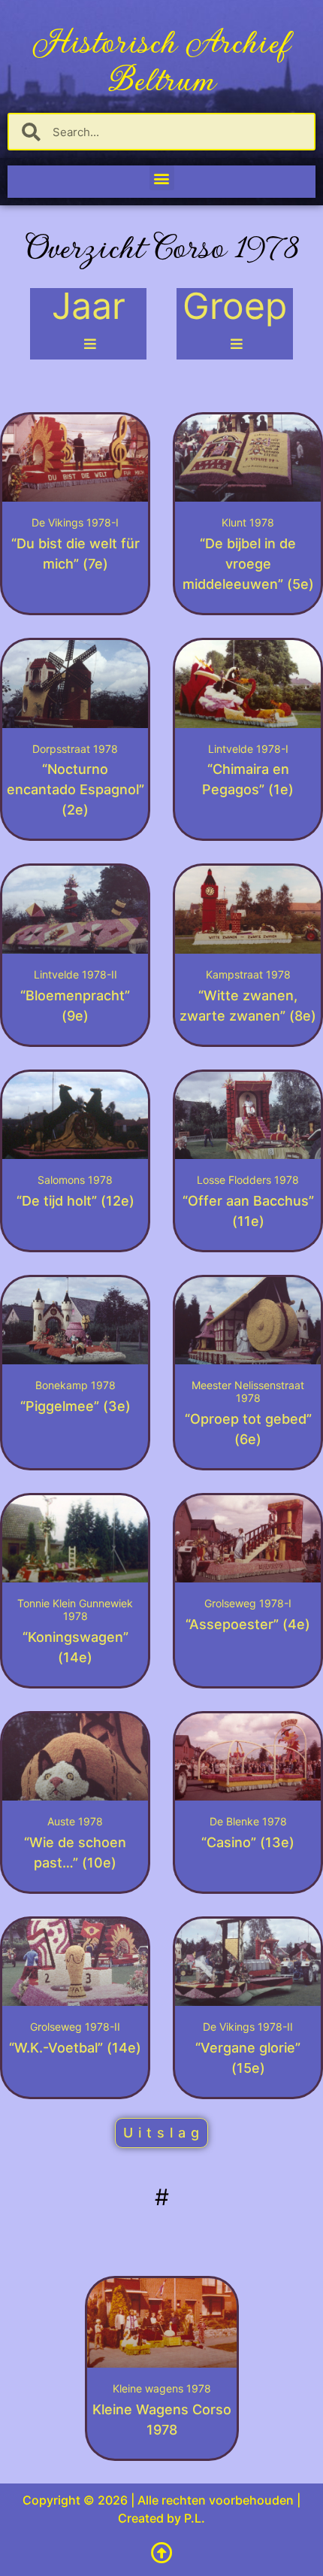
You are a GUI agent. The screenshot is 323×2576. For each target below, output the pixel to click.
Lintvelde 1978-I (248, 749)
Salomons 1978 (75, 1180)
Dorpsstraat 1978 (75, 749)
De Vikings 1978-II (248, 2027)
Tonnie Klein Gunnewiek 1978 (75, 1610)
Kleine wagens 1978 (162, 2388)
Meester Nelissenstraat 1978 (248, 1391)
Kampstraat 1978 (248, 974)
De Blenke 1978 (248, 1821)
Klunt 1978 (248, 522)
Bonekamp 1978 (75, 1385)
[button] (162, 178)
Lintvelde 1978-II (75, 974)
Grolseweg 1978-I (248, 1603)
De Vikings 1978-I (75, 522)
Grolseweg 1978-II (75, 2027)
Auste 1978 (75, 1821)
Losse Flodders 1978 (248, 1180)
